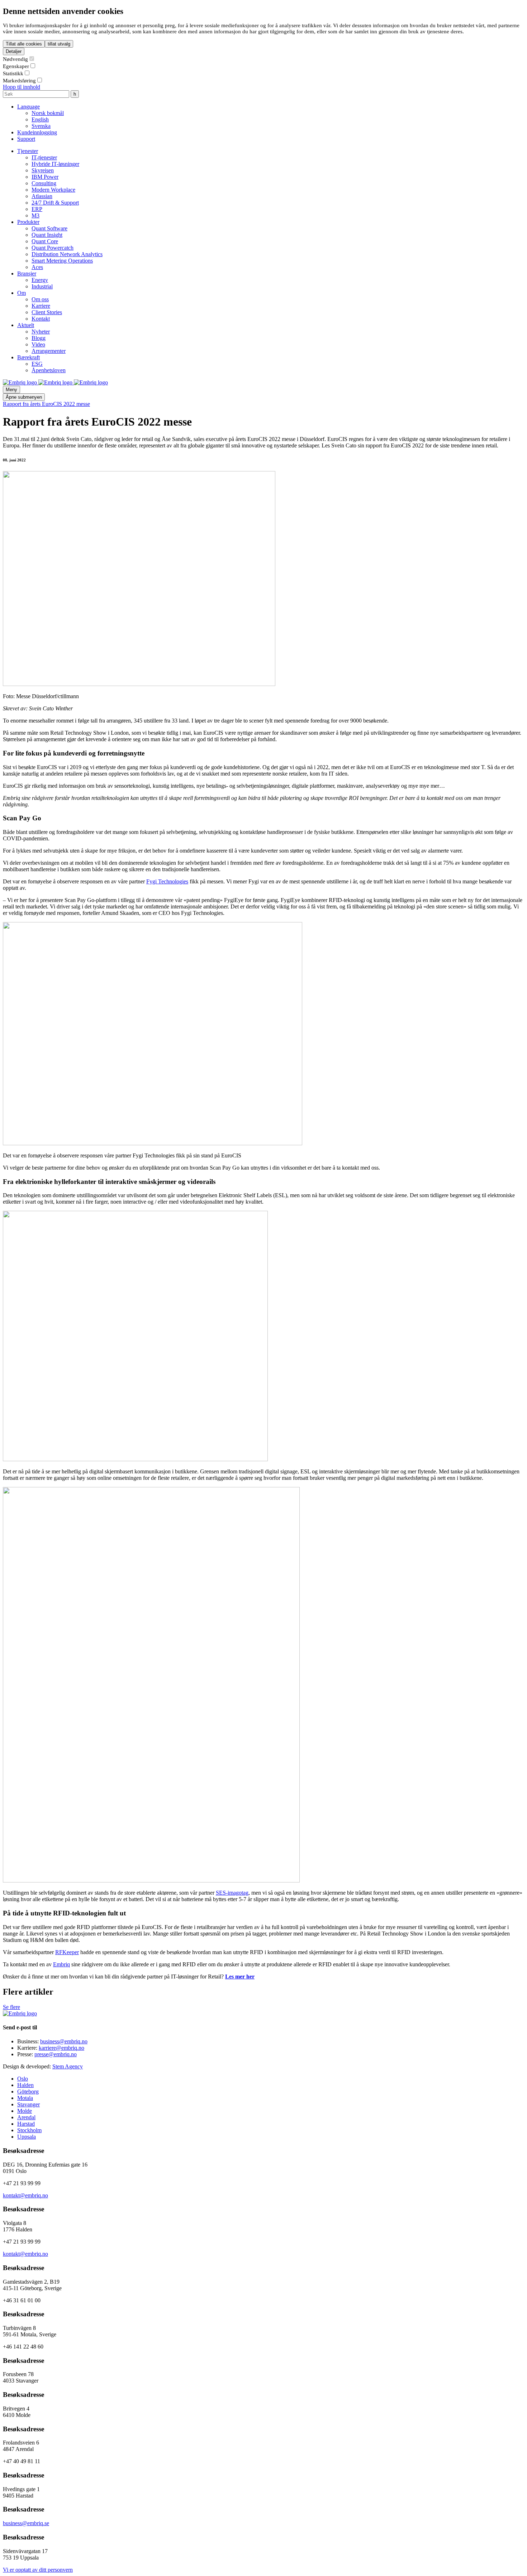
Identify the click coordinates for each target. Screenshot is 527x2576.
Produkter (28, 222)
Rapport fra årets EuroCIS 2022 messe (46, 404)
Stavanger (29, 2104)
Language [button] (29, 107)
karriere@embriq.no (61, 2048)
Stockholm (29, 2130)
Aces (37, 267)
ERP (37, 209)
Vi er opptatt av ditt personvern (38, 2570)
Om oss (40, 299)
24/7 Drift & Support (55, 203)
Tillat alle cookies (24, 44)
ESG (37, 364)
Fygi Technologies (167, 881)
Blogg (39, 338)
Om (22, 293)
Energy (40, 280)
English (40, 119)
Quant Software (49, 228)
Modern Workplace (53, 190)
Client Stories (47, 312)
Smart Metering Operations (62, 261)
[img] (21, 382)
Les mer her (240, 1977)
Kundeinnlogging (37, 132)
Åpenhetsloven (49, 370)
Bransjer (27, 274)
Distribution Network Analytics (67, 254)
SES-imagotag (232, 1893)
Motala (25, 2098)
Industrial (42, 286)
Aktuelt (26, 325)
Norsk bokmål (48, 113)
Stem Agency (68, 2066)
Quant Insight (47, 235)
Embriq (61, 1964)
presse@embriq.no (56, 2054)
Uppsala (27, 2137)
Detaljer (14, 51)
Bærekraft (29, 357)
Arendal (26, 2117)
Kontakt (41, 319)
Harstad (26, 2124)
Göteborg (28, 2091)
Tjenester (28, 151)
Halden (25, 2085)
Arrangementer (49, 351)
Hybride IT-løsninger (55, 164)
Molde (25, 2111)
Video (38, 344)
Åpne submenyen (24, 397)
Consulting (44, 183)
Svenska (41, 126)
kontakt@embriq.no (25, 2195)
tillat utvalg (59, 44)
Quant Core (45, 241)
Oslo (23, 2079)
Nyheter (41, 332)
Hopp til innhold (22, 87)
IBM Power (45, 177)
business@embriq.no (64, 2041)
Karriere (41, 306)
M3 (35, 215)
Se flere (11, 2007)
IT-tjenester (44, 157)
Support (26, 139)
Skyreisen (43, 170)
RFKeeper (67, 1952)
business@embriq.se (26, 2523)
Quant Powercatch (53, 248)
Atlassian (42, 196)
